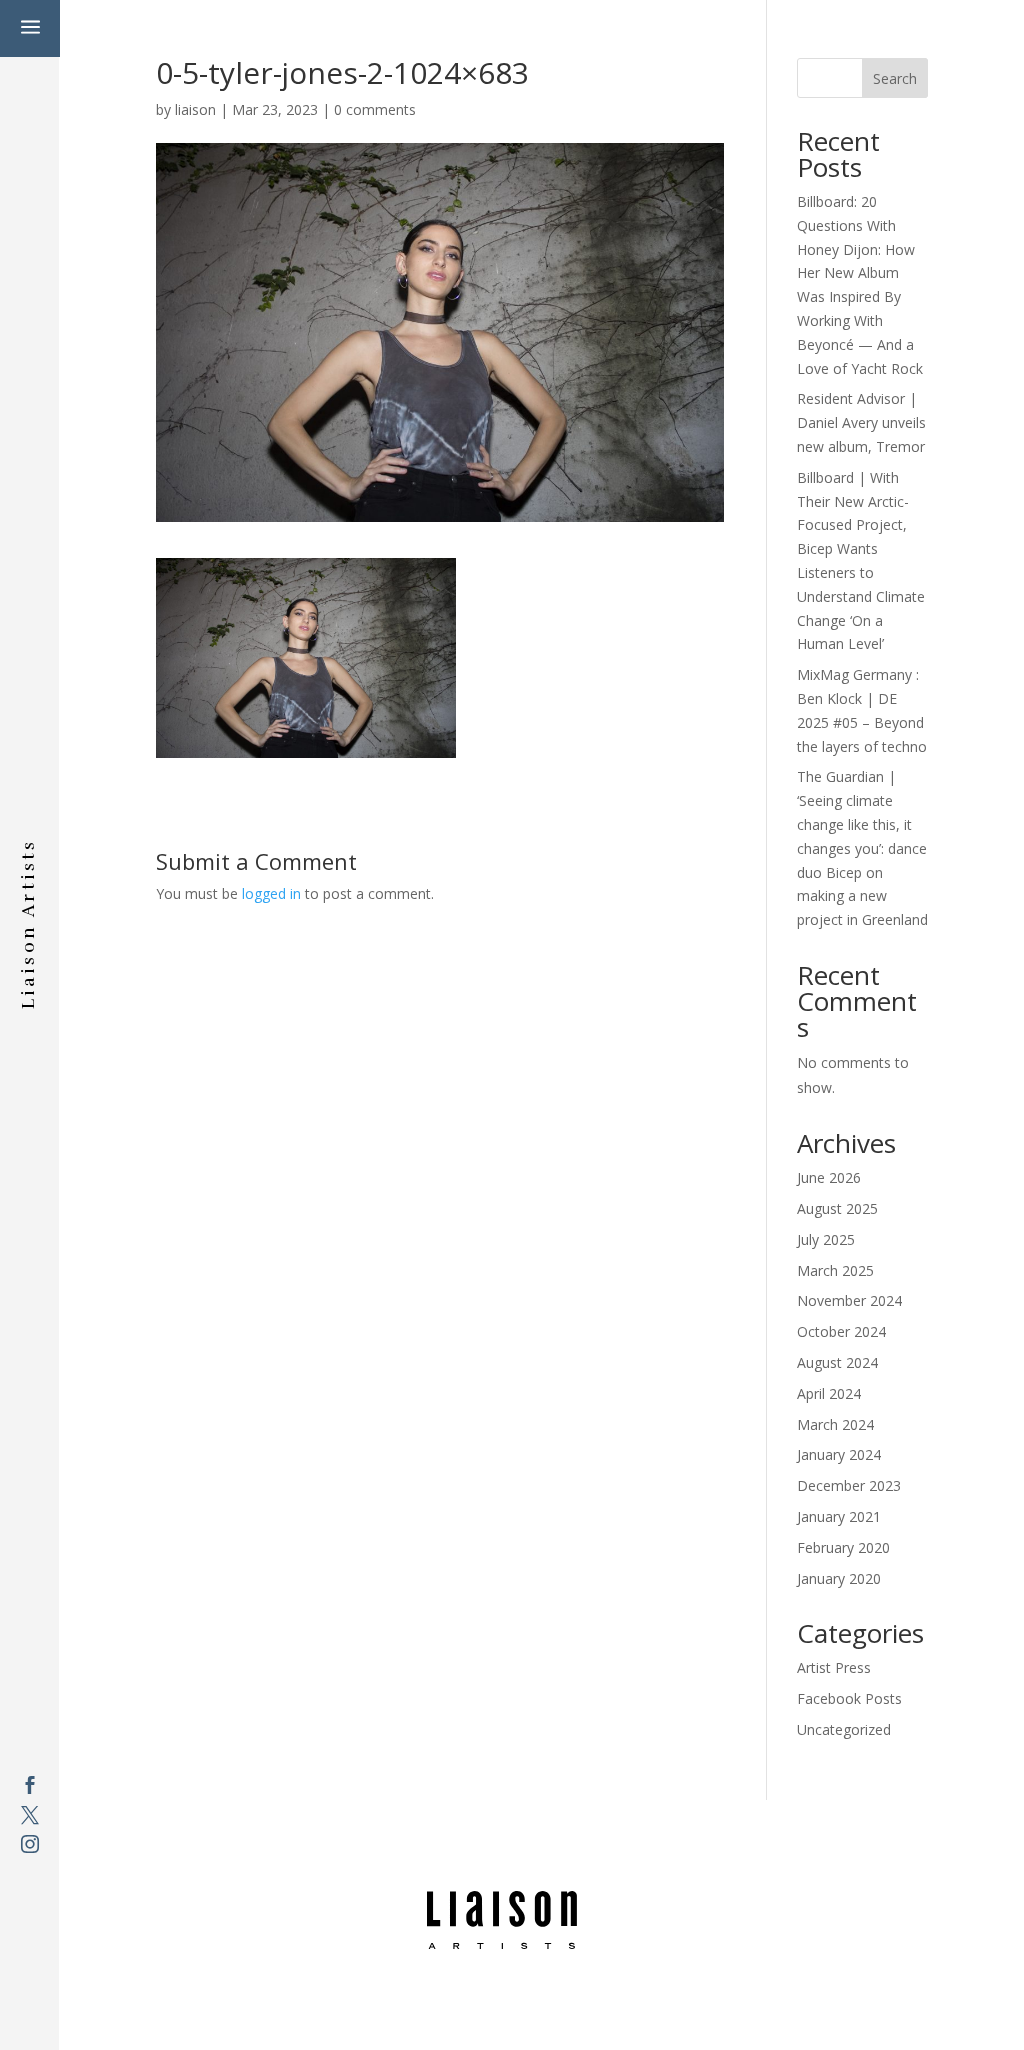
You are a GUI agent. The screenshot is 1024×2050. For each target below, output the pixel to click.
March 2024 (835, 1424)
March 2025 (835, 1270)
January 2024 (839, 1454)
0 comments (375, 109)
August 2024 (837, 1362)
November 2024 (849, 1300)
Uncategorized (844, 1729)
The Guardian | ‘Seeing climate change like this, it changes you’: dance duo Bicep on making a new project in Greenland (862, 848)
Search (895, 78)
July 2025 (826, 1239)
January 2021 (839, 1516)
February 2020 (843, 1547)
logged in (271, 893)
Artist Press (834, 1667)
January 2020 (839, 1578)
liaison (195, 109)
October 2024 (841, 1331)
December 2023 (849, 1485)
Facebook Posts (849, 1698)
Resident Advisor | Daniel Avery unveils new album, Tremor (861, 422)
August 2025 (837, 1208)
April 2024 (829, 1393)
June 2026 (829, 1177)
